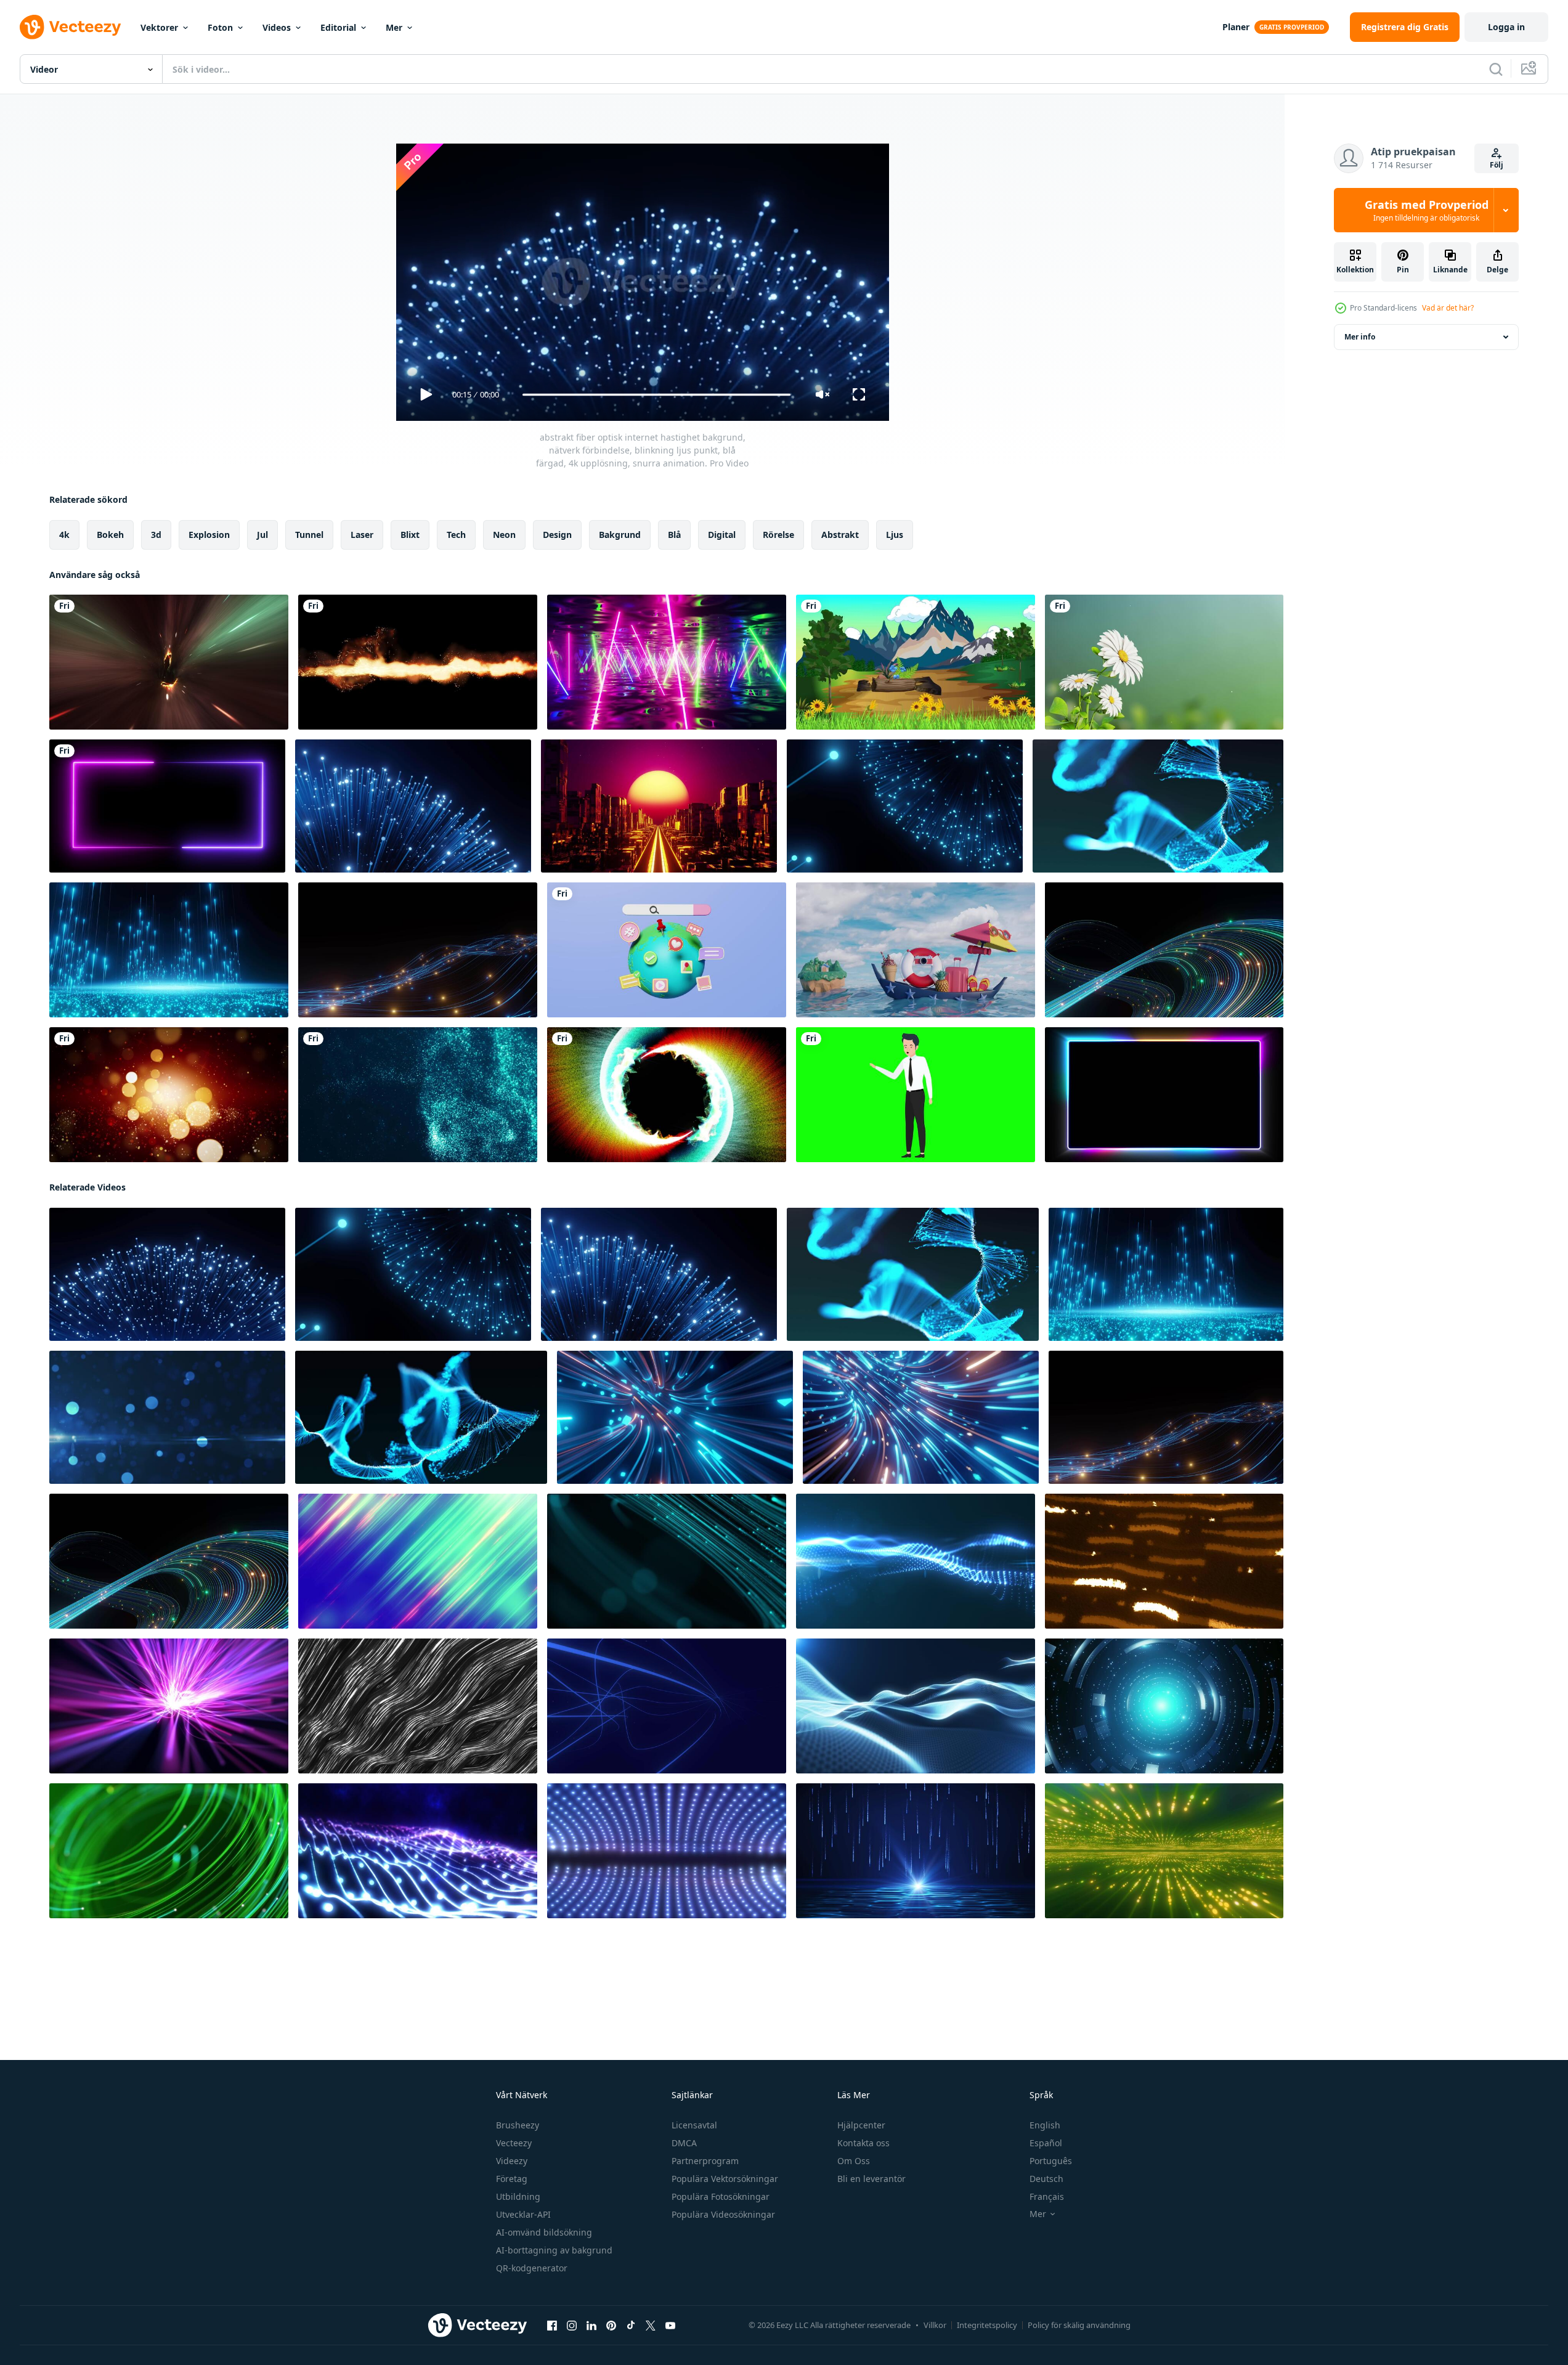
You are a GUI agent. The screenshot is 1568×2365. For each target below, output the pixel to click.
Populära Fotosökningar (721, 2196)
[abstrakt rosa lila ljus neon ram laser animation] (167, 806)
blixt (410, 535)
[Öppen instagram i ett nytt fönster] (572, 2326)
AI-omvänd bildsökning (544, 2232)
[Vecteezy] (70, 27)
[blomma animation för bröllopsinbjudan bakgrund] (1164, 662)
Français (1047, 2196)
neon (504, 535)
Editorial (338, 27)
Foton (220, 27)
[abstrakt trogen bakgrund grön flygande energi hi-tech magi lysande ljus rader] (418, 1561)
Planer (1236, 27)
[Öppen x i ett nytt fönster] (651, 2326)
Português (1051, 2161)
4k (64, 535)
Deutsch (1046, 2179)
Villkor (935, 2325)
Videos (277, 27)
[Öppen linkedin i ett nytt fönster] (591, 2326)
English (1045, 2125)
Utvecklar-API (523, 2214)
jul (262, 535)
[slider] (656, 395)
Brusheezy (518, 2125)
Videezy (512, 2161)
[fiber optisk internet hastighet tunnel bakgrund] (675, 1417)
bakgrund (620, 535)
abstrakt (840, 535)
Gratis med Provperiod (1427, 210)
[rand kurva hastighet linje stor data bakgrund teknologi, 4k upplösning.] (1164, 950)
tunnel (309, 535)
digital (722, 535)
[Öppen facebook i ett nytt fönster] (552, 2326)
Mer (394, 27)
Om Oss (854, 2161)
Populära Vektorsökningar (725, 2179)
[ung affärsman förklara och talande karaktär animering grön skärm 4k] (916, 1095)
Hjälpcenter (861, 2125)
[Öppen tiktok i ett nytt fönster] (631, 2326)
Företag (512, 2179)
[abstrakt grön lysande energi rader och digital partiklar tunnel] (1164, 1851)
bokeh (110, 535)
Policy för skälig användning (1079, 2325)
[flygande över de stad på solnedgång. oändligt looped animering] (659, 806)
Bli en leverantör (871, 2179)
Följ (1497, 165)
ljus (895, 535)
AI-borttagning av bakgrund (554, 2250)
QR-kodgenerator (532, 2268)
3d (156, 535)
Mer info (1360, 337)
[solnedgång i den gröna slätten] (916, 662)
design (557, 535)
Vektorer (159, 27)
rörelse (778, 535)
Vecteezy (514, 2143)
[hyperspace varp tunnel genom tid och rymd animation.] (169, 662)
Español (1046, 2143)
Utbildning (518, 2196)
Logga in (1506, 27)
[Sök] (1496, 69)
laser (362, 535)
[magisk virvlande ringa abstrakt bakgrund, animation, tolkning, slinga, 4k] (667, 1095)
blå (674, 535)
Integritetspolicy (987, 2325)
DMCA (684, 2143)
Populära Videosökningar (723, 2214)
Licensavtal (694, 2125)
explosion (209, 535)
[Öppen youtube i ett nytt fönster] (670, 2326)
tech (456, 535)
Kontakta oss (863, 2143)
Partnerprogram (705, 2161)
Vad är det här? (1448, 308)
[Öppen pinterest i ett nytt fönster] (611, 2326)
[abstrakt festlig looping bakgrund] (169, 1095)
